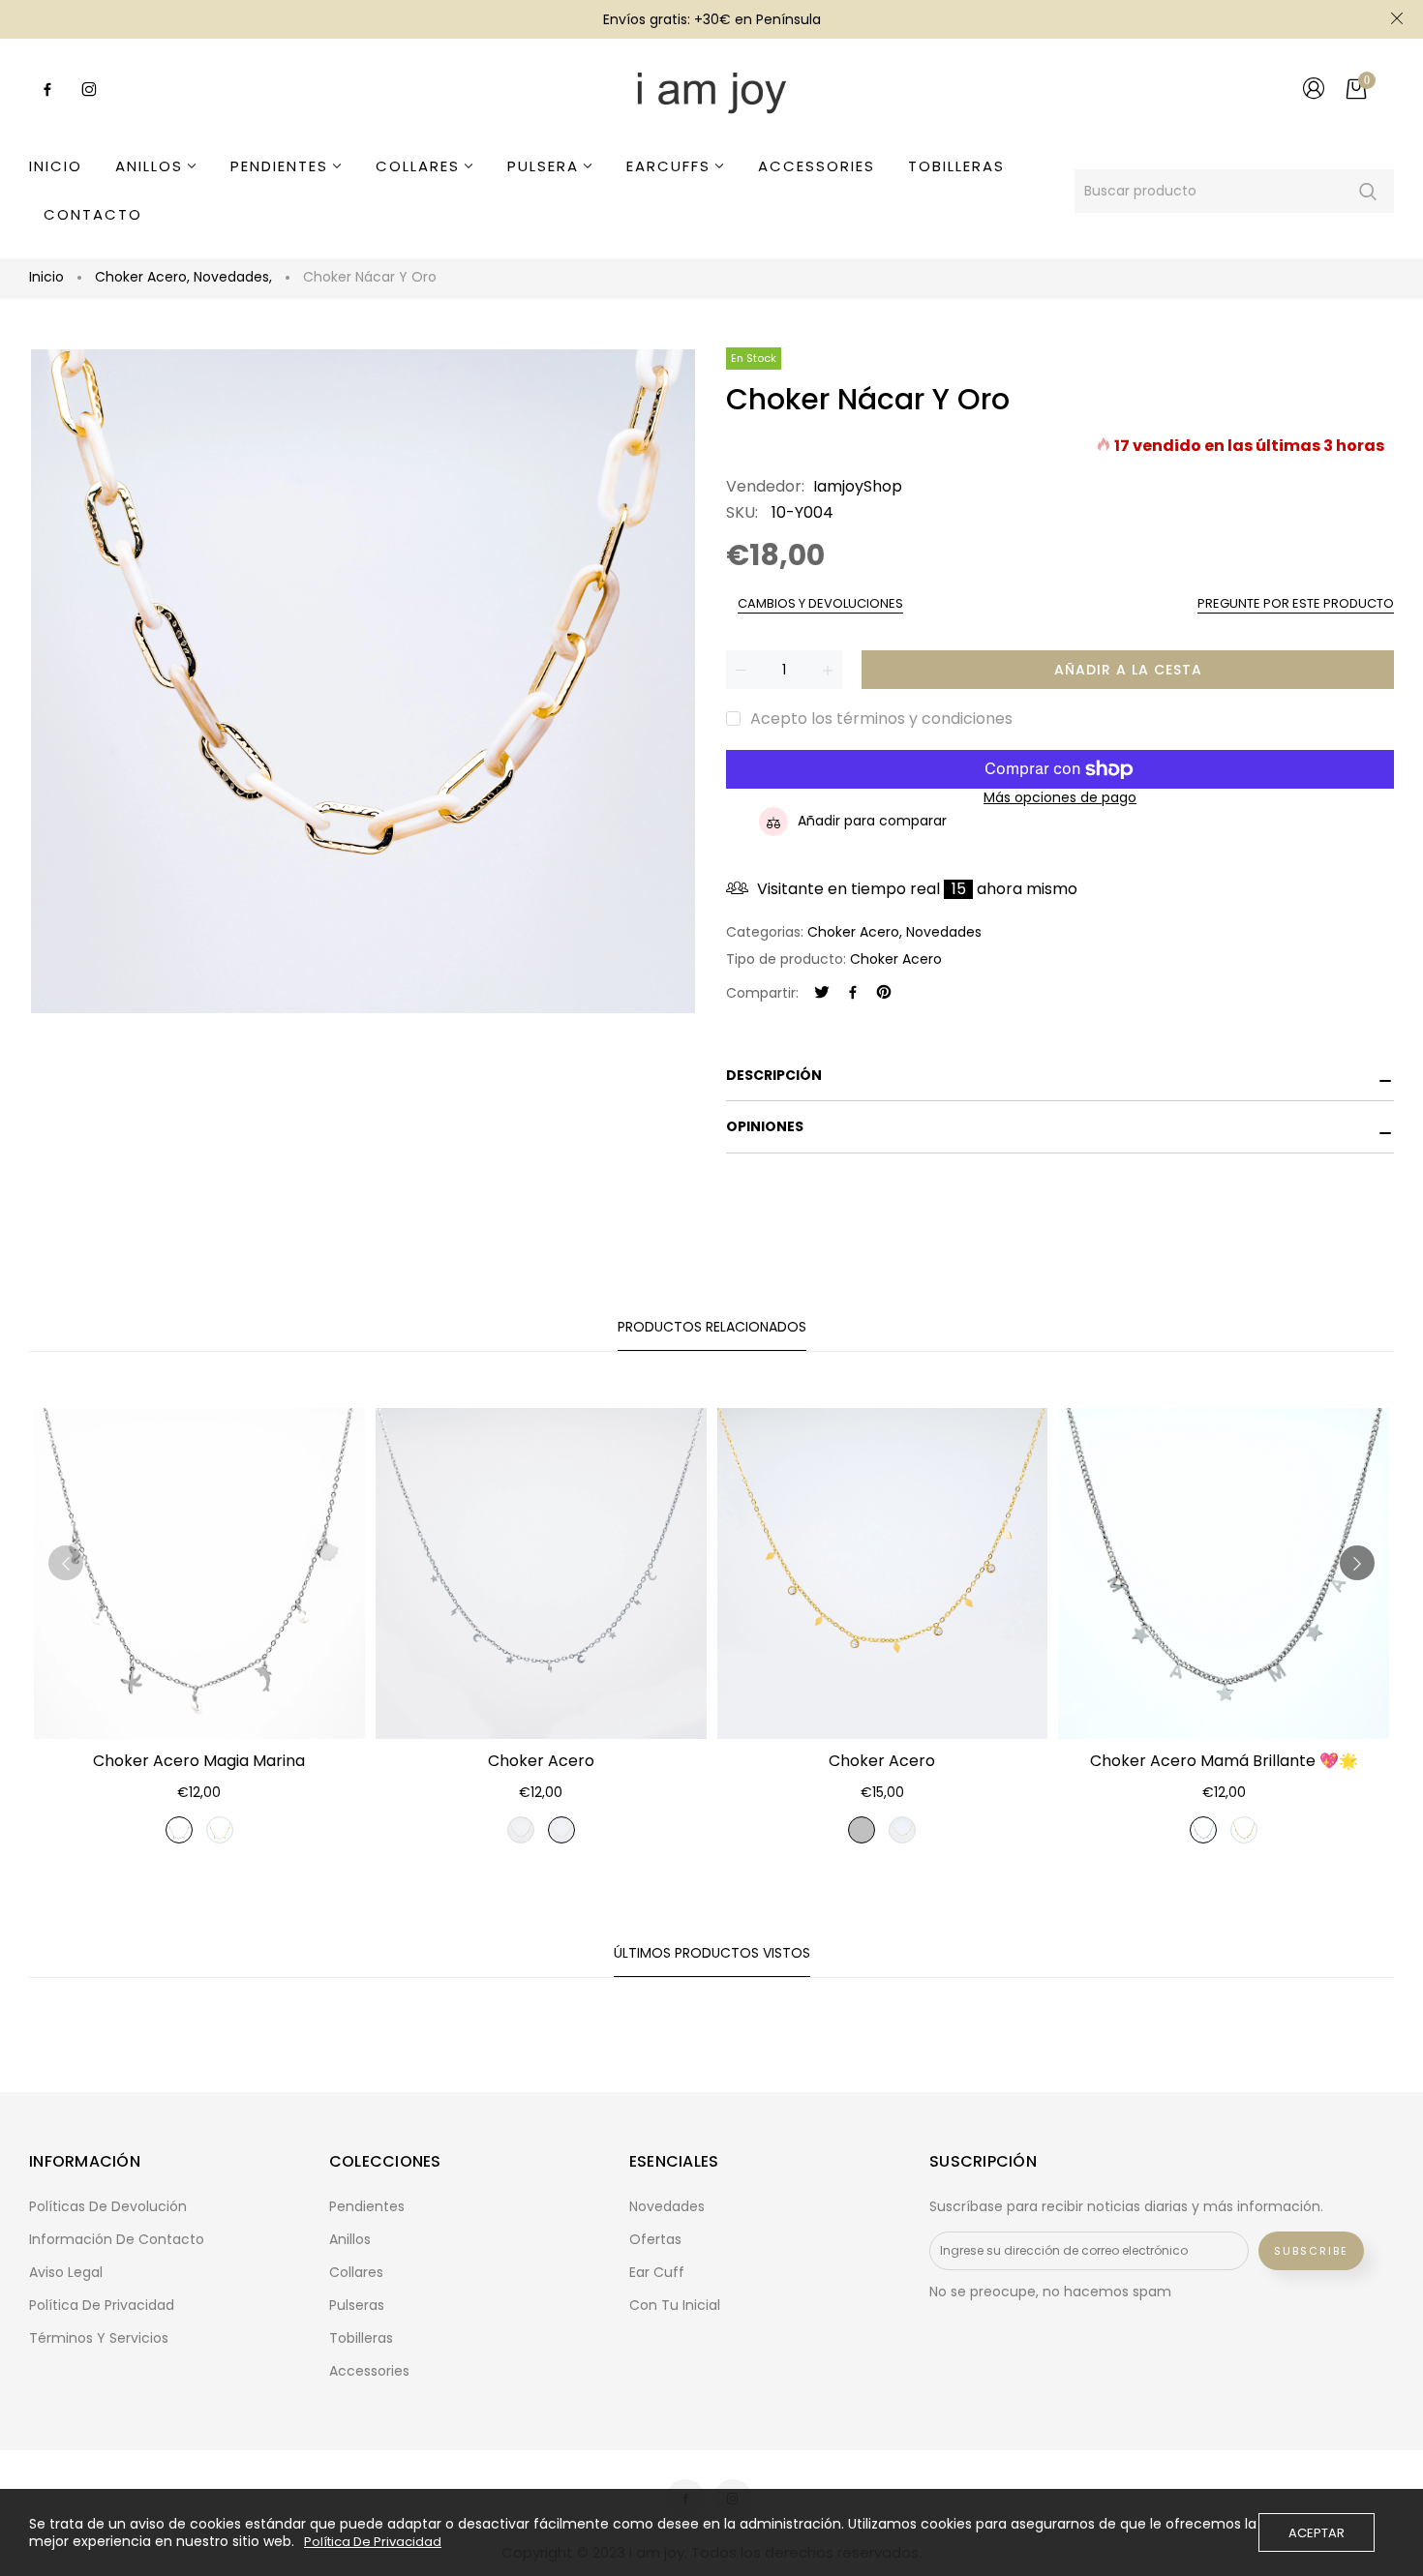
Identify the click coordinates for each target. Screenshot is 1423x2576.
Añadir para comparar (872, 821)
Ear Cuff (657, 2272)
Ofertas (655, 2239)
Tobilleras (361, 2338)
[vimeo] (884, 993)
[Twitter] (822, 993)
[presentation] (66, 1563)
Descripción (774, 1075)
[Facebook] (853, 993)
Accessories (369, 2371)
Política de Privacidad (373, 2542)
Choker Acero (142, 277)
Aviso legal (66, 2272)
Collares (356, 2272)
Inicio (46, 277)
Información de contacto (117, 2239)
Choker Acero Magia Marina (199, 1761)
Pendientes (367, 2206)
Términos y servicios (99, 2338)
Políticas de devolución (108, 2206)
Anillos (350, 2239)
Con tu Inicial (675, 2305)
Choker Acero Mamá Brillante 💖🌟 (1224, 1761)
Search (1367, 191)
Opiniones (765, 1126)
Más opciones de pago (1060, 798)
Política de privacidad (102, 2305)
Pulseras (357, 2305)
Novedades (233, 277)
